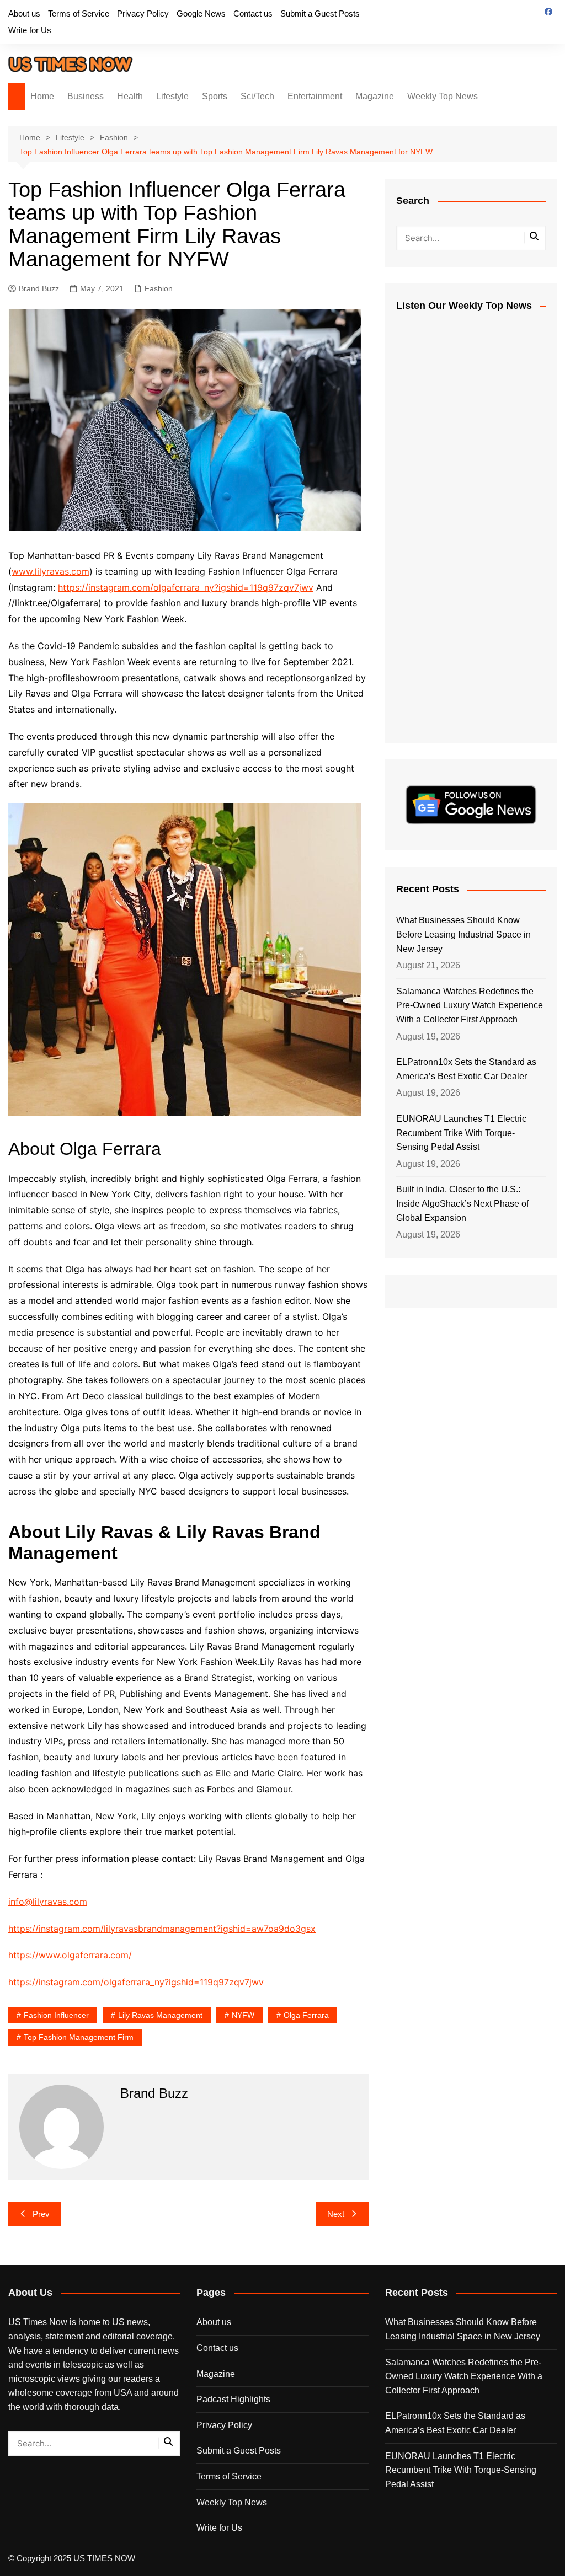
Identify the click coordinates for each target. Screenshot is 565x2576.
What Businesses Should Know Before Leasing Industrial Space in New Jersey (463, 934)
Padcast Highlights (233, 2399)
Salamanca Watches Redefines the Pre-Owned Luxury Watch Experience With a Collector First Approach (470, 1005)
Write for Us (30, 30)
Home (42, 96)
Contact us (253, 14)
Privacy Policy (143, 14)
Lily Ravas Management (160, 2015)
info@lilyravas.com (48, 1902)
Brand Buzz (39, 288)
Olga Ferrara (306, 2015)
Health (130, 96)
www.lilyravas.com (50, 571)
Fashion (159, 288)
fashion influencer (56, 2015)
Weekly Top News (443, 96)
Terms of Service (79, 14)
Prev (41, 2214)
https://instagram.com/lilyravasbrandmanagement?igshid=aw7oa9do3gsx (162, 1929)
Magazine (375, 96)
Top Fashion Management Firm (79, 2037)
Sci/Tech (257, 96)
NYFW (243, 2015)
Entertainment (315, 96)
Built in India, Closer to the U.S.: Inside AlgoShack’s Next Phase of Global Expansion (462, 1203)
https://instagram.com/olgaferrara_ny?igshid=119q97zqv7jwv (186, 587)
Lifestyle (172, 96)
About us (24, 14)
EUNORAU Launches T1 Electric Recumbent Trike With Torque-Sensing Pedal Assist (461, 1133)
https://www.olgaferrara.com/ (70, 1955)
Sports (215, 96)
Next (336, 2214)
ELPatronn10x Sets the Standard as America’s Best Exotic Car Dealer (466, 1069)
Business (86, 96)
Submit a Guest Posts (320, 14)
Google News (201, 14)
